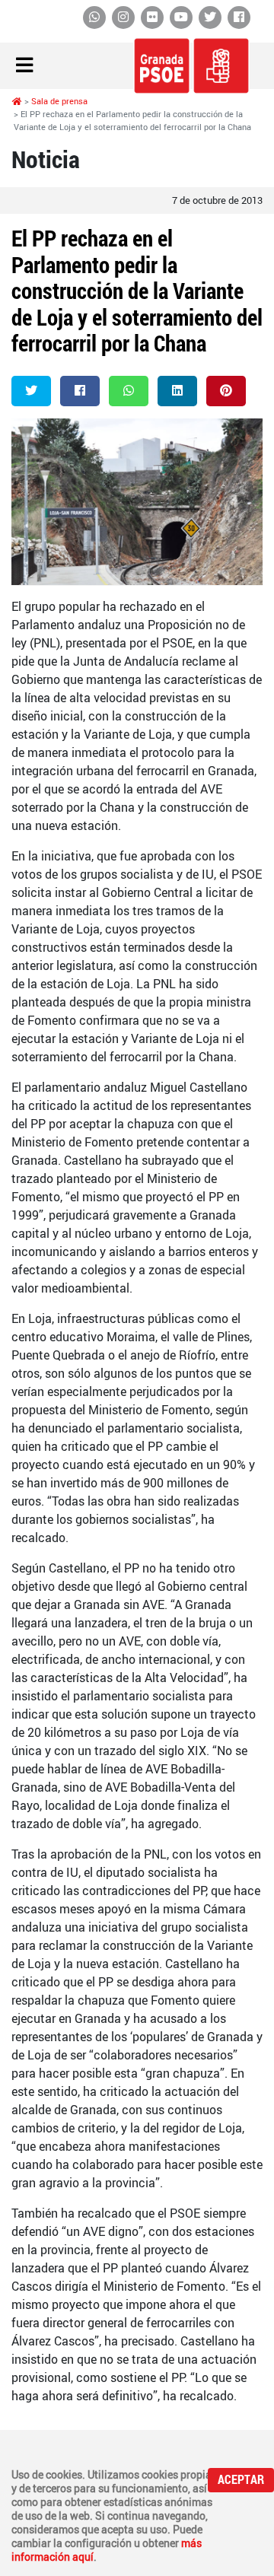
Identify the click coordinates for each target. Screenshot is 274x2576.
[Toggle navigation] (24, 66)
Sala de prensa (59, 101)
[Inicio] (17, 101)
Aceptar (241, 2480)
